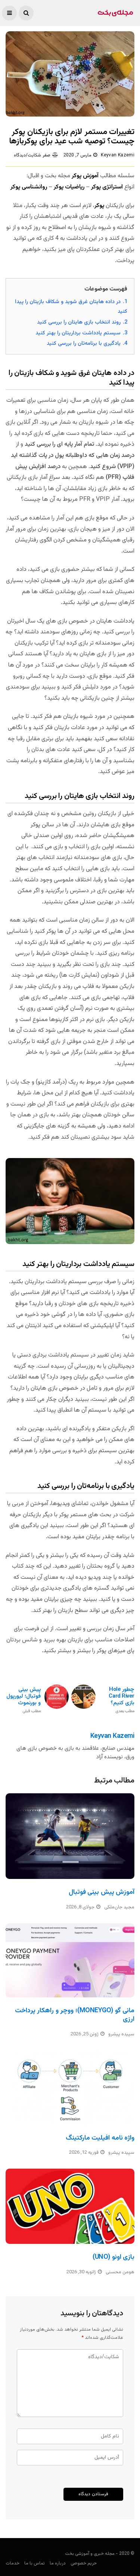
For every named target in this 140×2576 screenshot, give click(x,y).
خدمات (13, 2563)
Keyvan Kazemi (118, 155)
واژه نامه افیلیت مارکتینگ (100, 2138)
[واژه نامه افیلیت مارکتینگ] (70, 2088)
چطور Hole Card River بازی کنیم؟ (122, 1700)
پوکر (99, 206)
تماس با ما (35, 2563)
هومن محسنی (120, 2272)
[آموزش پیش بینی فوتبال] (70, 1836)
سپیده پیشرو (121, 2034)
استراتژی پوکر (107, 187)
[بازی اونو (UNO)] (70, 2206)
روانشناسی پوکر (29, 187)
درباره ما (58, 2563)
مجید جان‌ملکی (119, 1907)
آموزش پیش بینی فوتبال (102, 1892)
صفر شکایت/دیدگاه (32, 155)
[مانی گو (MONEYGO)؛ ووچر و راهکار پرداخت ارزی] (70, 1960)
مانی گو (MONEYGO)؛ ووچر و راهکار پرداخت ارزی (75, 2015)
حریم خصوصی (84, 2563)
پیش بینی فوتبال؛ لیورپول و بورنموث (24, 1700)
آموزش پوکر (85, 176)
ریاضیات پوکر (69, 187)
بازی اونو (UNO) (113, 2257)
